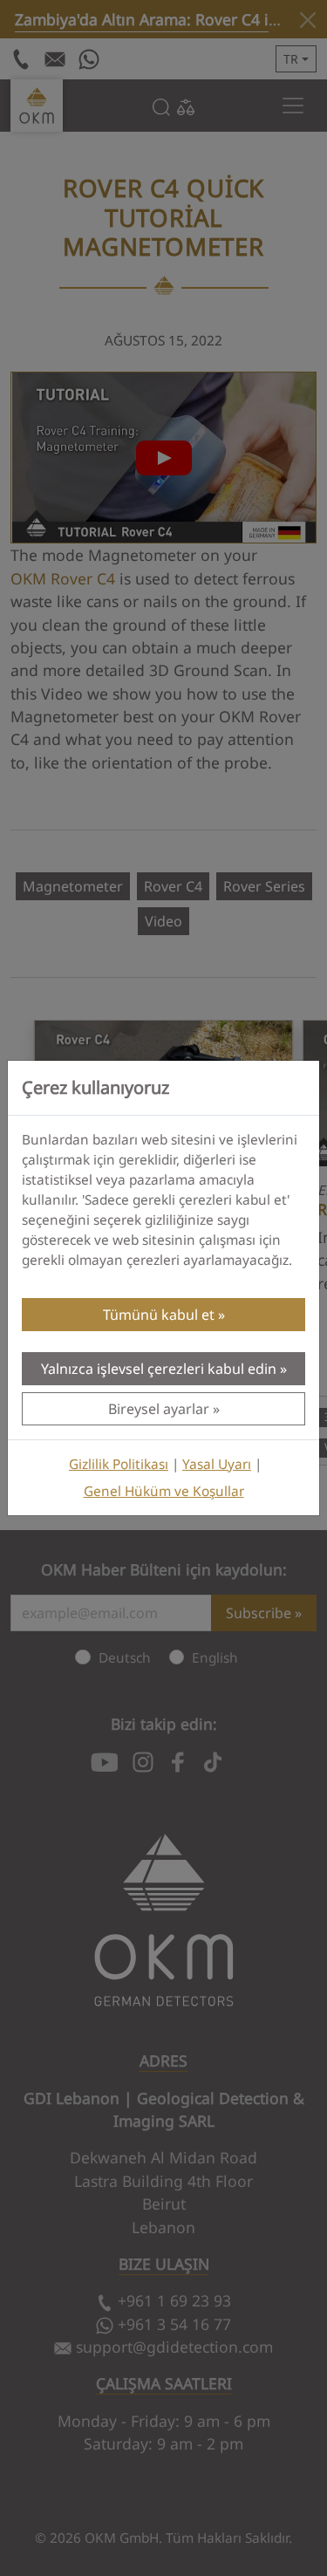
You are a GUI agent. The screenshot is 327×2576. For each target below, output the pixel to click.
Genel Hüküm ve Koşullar (164, 1491)
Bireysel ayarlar (159, 1409)
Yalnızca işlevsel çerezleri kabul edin (159, 1369)
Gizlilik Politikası (119, 1464)
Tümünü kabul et (159, 1315)
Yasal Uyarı (217, 1464)
